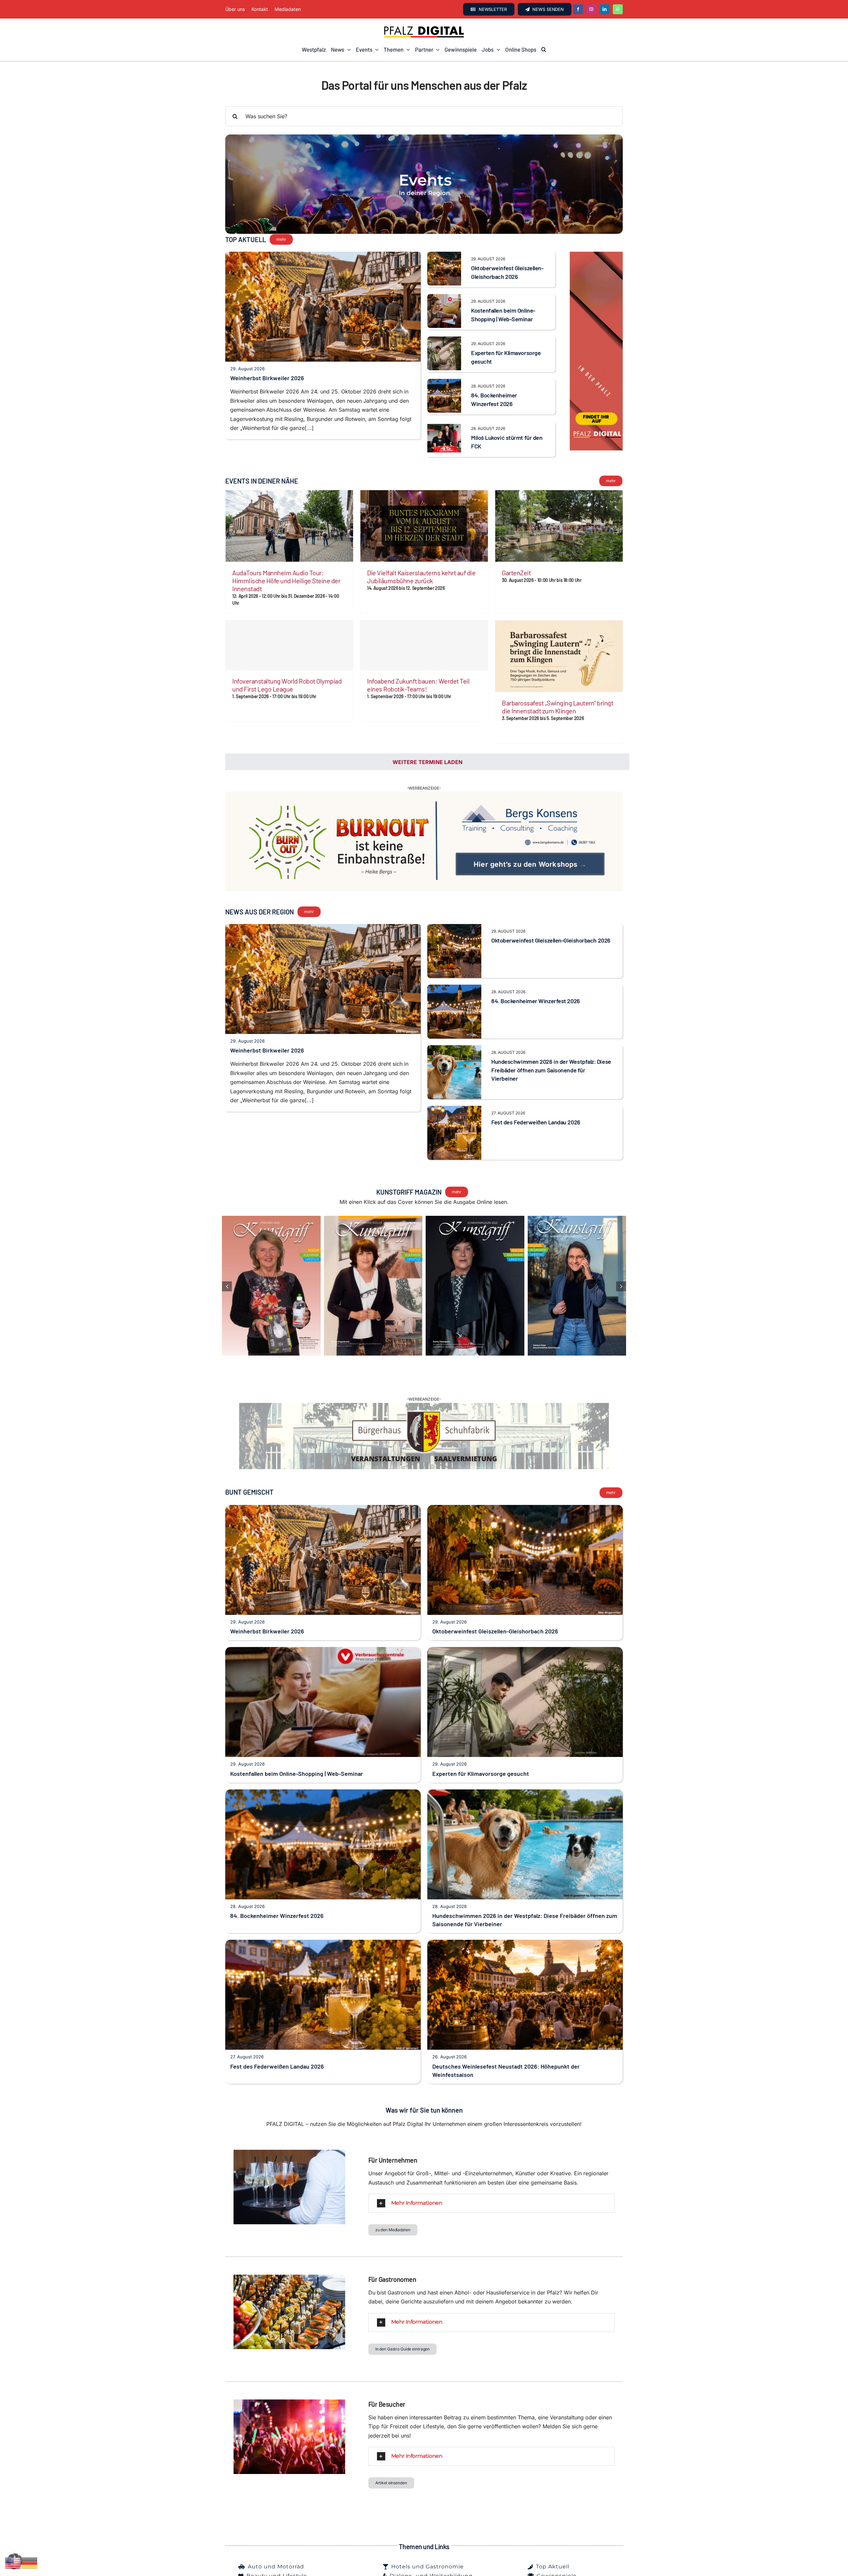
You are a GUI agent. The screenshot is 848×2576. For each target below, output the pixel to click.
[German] (30, 2562)
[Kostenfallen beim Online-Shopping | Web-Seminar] (444, 298)
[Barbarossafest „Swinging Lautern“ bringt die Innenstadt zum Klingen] (559, 656)
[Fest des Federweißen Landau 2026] (454, 1092)
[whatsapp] (618, 9)
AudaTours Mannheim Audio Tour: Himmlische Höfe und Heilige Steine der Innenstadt (286, 581)
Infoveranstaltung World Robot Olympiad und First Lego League (287, 685)
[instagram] (591, 9)
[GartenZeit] (559, 526)
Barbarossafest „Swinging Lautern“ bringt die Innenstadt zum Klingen (557, 707)
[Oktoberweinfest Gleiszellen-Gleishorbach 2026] (444, 256)
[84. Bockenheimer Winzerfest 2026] (444, 383)
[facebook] (578, 9)
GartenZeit (516, 573)
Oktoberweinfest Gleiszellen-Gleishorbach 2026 (551, 922)
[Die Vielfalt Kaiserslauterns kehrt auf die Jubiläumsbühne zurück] (424, 526)
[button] (544, 50)
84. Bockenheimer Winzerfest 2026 (536, 983)
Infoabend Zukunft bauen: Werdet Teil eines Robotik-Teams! (418, 685)
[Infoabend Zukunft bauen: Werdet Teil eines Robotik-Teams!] (424, 645)
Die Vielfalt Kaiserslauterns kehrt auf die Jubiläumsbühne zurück (421, 577)
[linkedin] (605, 9)
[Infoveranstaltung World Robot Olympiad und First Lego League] (289, 645)
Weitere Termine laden (427, 762)
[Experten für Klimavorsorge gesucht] (444, 341)
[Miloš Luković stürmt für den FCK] (444, 426)
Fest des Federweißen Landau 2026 (536, 1104)
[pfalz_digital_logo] (424, 28)
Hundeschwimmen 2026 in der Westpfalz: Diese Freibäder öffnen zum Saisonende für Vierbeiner (551, 1052)
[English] (13, 2562)
